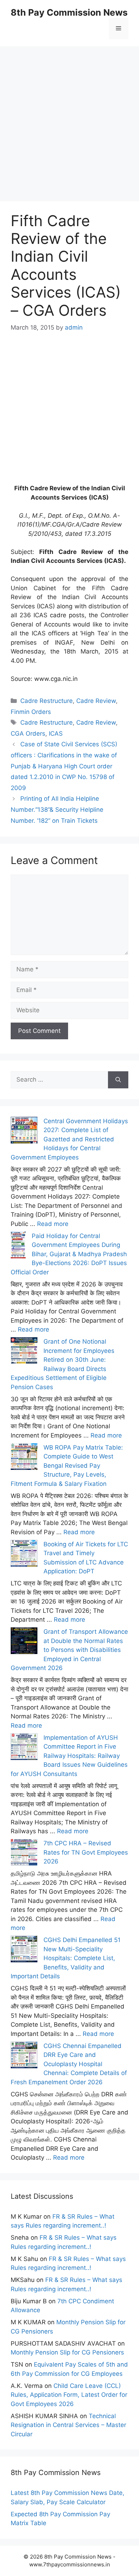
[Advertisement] (69, 116)
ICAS (56, 734)
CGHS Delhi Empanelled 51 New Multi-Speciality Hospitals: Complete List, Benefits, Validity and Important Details (66, 1958)
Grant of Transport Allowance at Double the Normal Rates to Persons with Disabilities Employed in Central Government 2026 (69, 1650)
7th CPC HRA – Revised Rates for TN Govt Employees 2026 (86, 1852)
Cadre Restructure (47, 701)
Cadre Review (96, 701)
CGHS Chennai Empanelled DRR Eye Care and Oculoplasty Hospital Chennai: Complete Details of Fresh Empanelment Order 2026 (69, 2064)
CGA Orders (28, 734)
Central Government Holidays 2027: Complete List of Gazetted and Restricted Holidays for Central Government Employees (69, 1139)
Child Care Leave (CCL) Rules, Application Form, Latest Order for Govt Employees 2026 (69, 2395)
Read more (53, 1224)
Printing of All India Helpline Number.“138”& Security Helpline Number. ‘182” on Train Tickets (57, 809)
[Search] (118, 1080)
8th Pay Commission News (69, 12)
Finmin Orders (31, 712)
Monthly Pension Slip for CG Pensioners (67, 2352)
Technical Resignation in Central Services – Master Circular (68, 2425)
